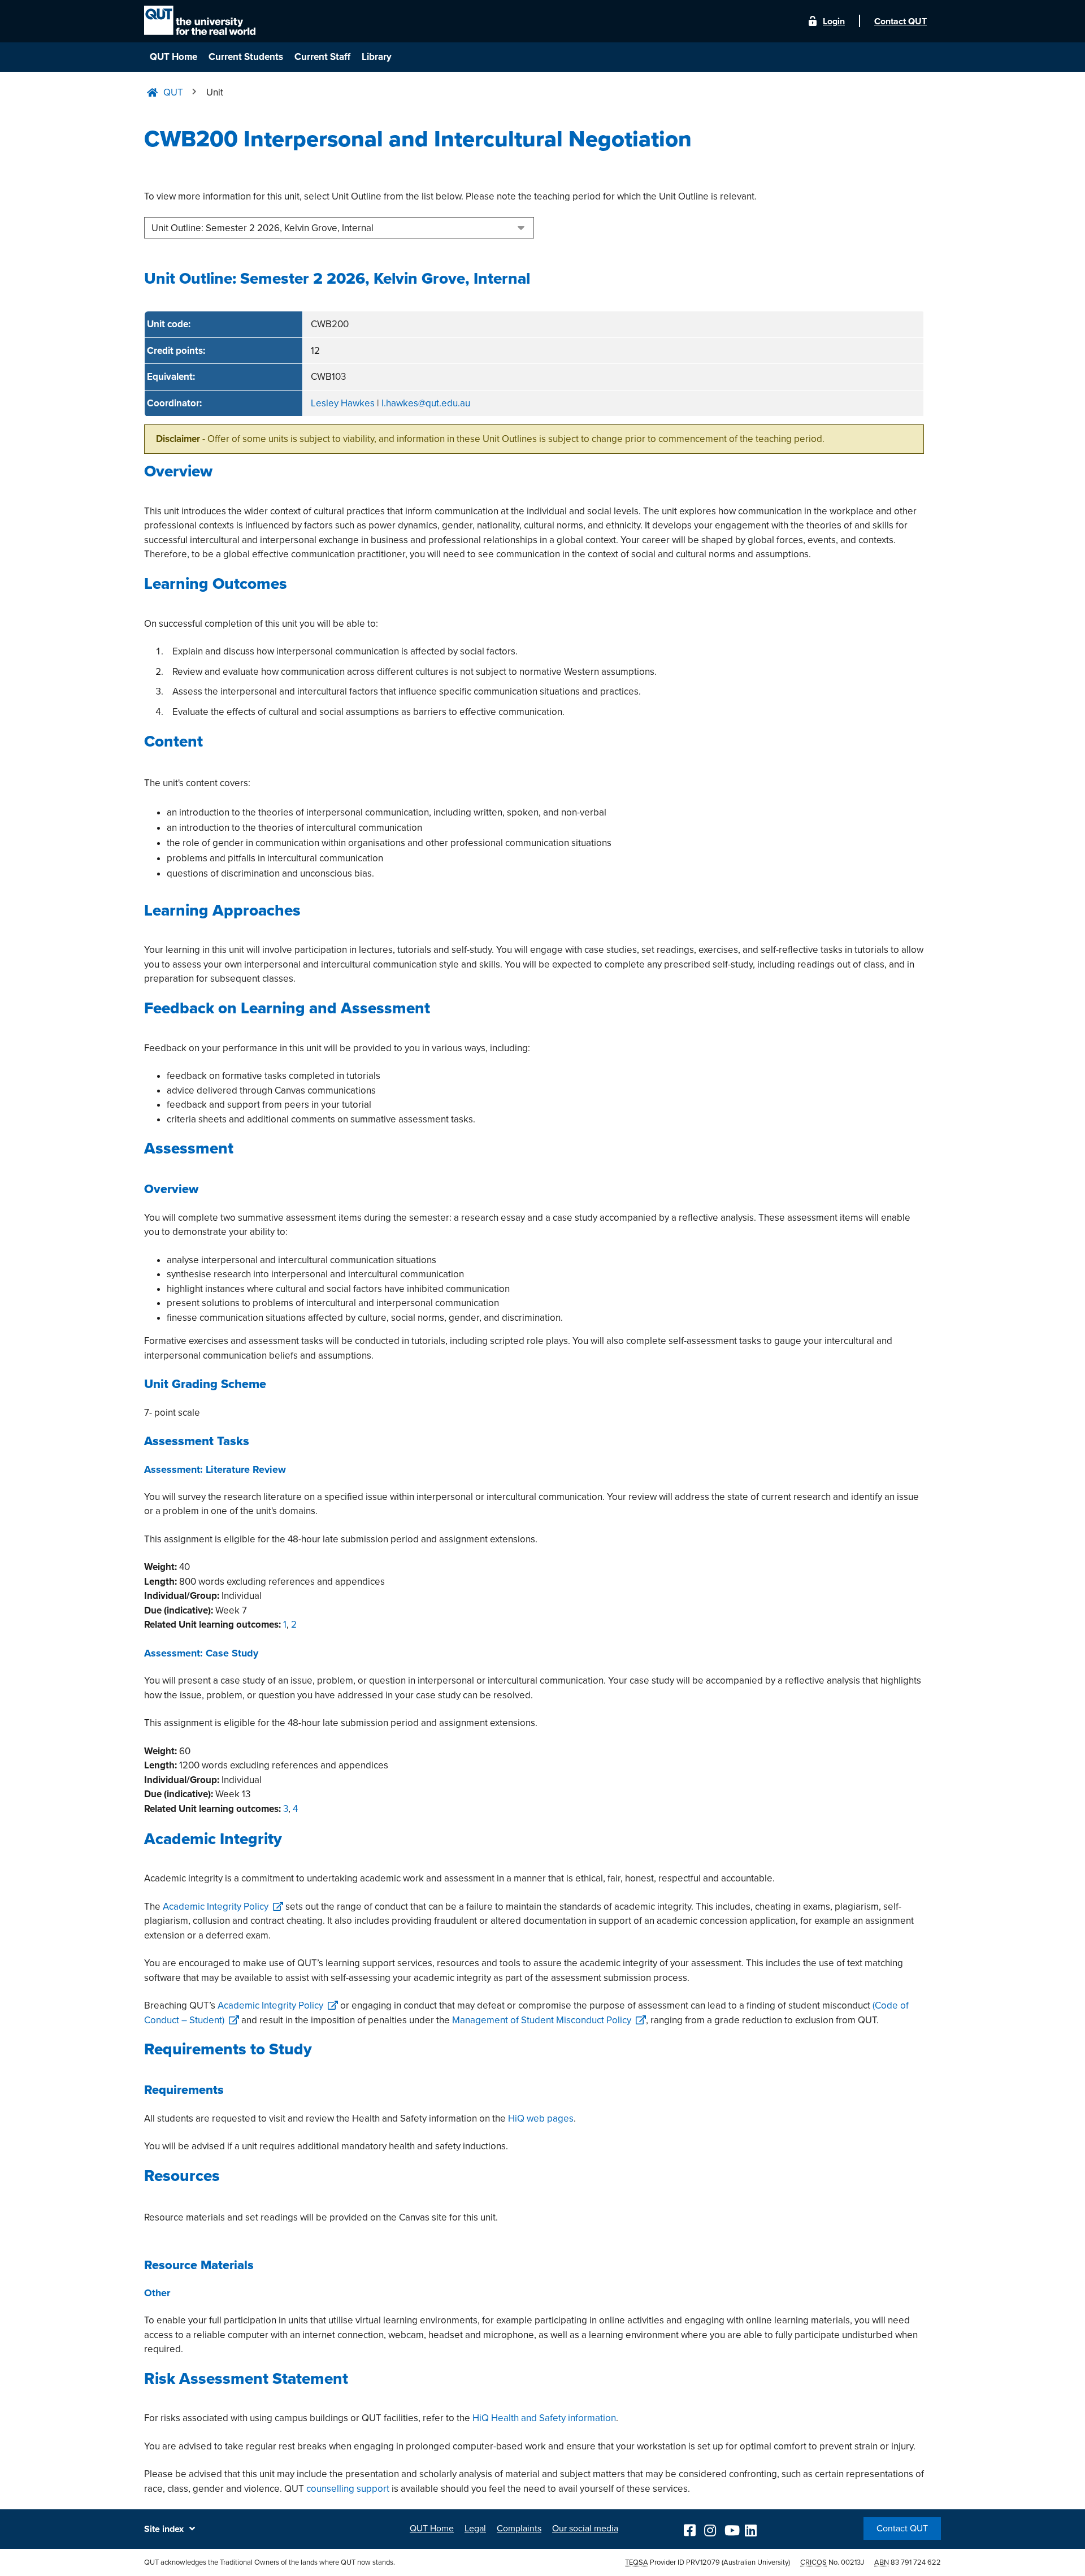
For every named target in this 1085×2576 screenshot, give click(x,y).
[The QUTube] (731, 2529)
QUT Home (173, 57)
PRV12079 (703, 2562)
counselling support (348, 2489)
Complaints (519, 2529)
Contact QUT (902, 2529)
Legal (475, 2529)
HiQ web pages (541, 2119)
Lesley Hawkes (343, 403)
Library (377, 57)
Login (834, 21)
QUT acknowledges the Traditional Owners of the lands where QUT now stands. (270, 2562)
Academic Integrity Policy (216, 1907)
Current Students (246, 57)
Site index (164, 2529)
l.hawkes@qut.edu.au (426, 403)
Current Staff (322, 57)
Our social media (585, 2529)
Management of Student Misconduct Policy (542, 2020)
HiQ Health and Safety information (544, 2418)
